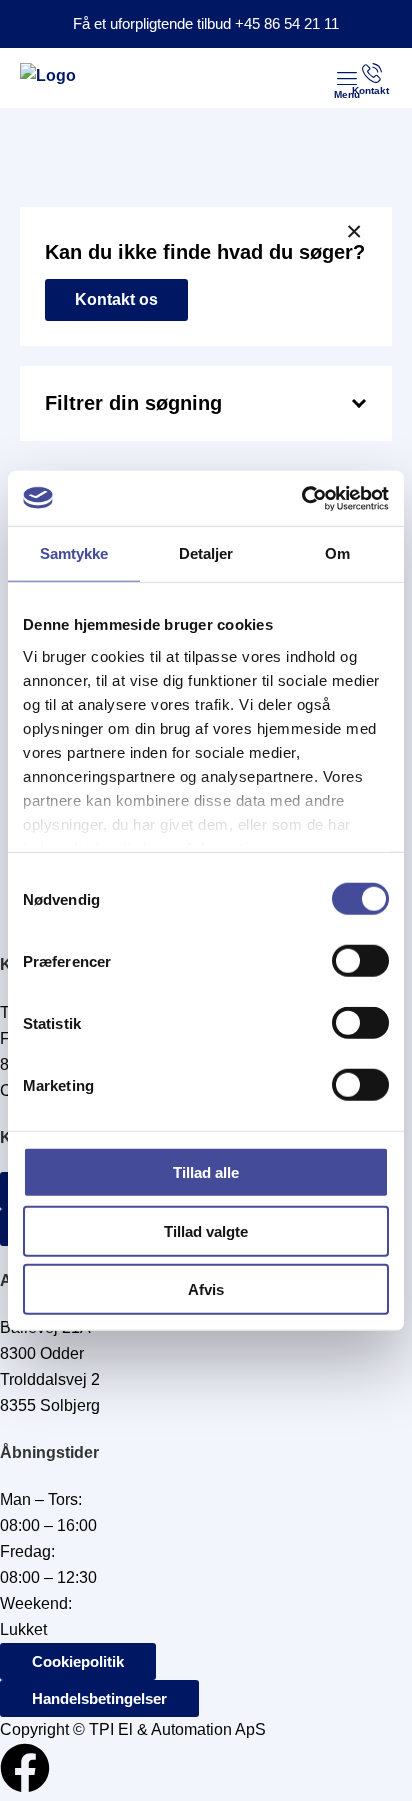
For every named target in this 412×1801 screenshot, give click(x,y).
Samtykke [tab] (74, 553)
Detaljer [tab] (206, 553)
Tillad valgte (206, 1230)
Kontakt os (116, 299)
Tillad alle (206, 1172)
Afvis (206, 1289)
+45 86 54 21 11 (287, 23)
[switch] (360, 961)
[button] (347, 78)
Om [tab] (337, 553)
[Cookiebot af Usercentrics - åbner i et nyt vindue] (301, 498)
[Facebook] (25, 1768)
